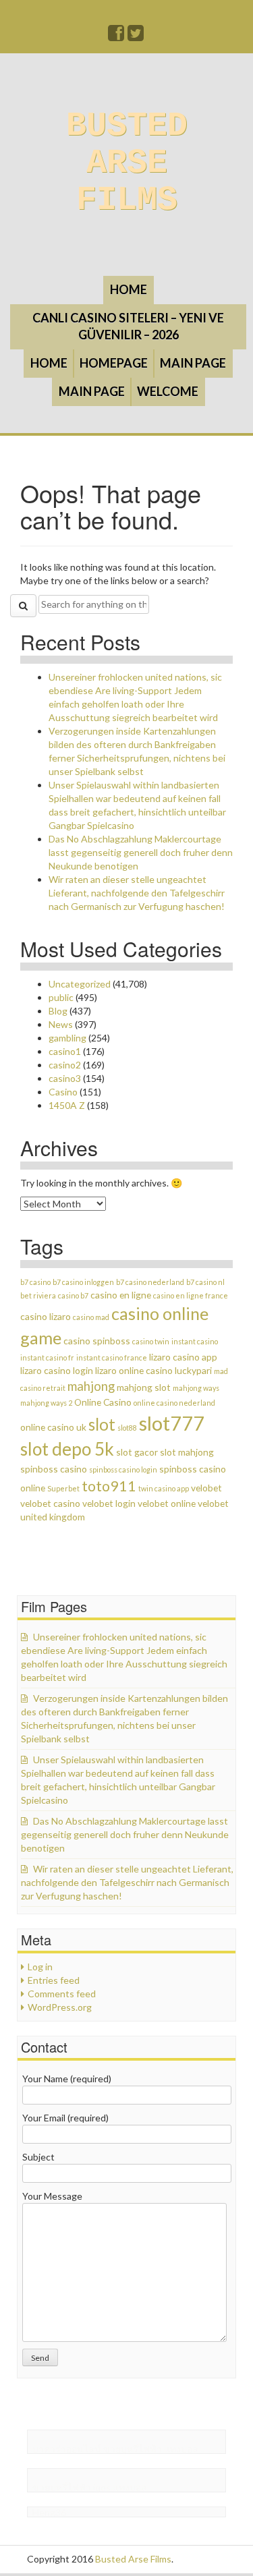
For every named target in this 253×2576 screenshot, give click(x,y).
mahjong (91, 1386)
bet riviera (38, 1295)
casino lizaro (46, 1316)
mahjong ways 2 (46, 1403)
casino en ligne (121, 1295)
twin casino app (164, 1488)
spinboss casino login (123, 1469)
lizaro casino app (183, 1357)
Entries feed (54, 1980)
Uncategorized (80, 984)
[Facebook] (117, 36)
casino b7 (73, 1295)
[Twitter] (136, 36)
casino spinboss (97, 1341)
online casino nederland (174, 1403)
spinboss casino (54, 1469)
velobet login (109, 1503)
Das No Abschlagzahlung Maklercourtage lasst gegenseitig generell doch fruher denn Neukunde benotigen (141, 852)
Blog (58, 1011)
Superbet (63, 1488)
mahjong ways (196, 1388)
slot (102, 1424)
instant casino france (112, 1357)
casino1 (65, 1051)
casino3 (65, 1078)
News (61, 1024)
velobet (206, 1488)
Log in (40, 1967)
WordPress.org (60, 2007)
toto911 (109, 1486)
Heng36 (49, 2512)
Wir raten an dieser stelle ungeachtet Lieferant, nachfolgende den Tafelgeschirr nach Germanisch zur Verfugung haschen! (137, 893)
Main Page (193, 363)
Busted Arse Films (127, 163)
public (61, 997)
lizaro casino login (57, 1370)
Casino (63, 1092)
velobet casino (50, 1503)
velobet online (167, 1503)
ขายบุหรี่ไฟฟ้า (133, 2449)
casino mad (91, 1317)
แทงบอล (181, 2449)
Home (129, 289)
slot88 (127, 1428)
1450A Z (67, 1105)
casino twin (151, 1341)
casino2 (65, 1065)
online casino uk (53, 1427)
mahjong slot (144, 1387)
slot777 (172, 1423)
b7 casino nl (205, 1282)
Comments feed (62, 1994)
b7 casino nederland (150, 1282)
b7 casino (35, 1282)
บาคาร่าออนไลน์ (67, 2449)
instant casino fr (47, 1357)
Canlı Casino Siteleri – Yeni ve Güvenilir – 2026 (128, 326)
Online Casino (103, 1402)
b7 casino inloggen (83, 1282)
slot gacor (137, 1452)
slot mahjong (187, 1452)
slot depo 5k (67, 1449)
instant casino (195, 1341)
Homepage (114, 363)
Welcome (168, 391)
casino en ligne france (191, 1295)
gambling (67, 1038)
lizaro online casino (134, 1370)
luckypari (193, 1370)
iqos (102, 2487)
